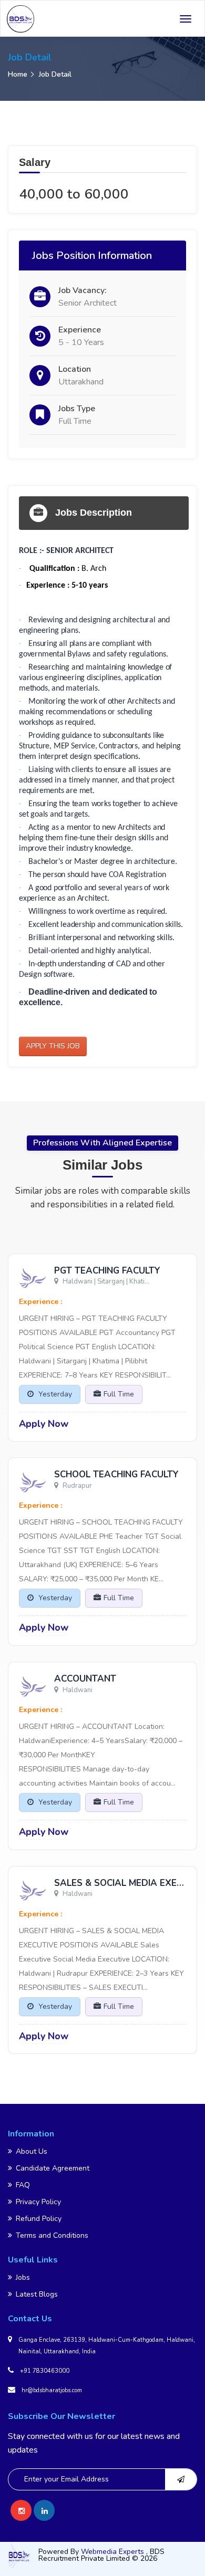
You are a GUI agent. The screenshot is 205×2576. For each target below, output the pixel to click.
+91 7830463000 (45, 2371)
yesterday (54, 1394)
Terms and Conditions (52, 2235)
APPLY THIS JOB (53, 1046)
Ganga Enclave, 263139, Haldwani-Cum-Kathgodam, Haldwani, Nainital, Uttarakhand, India (107, 2346)
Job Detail (55, 74)
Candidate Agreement (53, 2168)
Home (18, 74)
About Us (32, 2151)
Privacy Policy (38, 2202)
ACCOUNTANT (85, 1679)
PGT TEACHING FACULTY (107, 1271)
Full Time (119, 1394)
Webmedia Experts (114, 2552)
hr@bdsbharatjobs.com (52, 2390)
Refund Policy (39, 2219)
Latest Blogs (37, 2294)
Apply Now (44, 1424)
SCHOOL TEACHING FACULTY (116, 1474)
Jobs (23, 2277)
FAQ (23, 2185)
